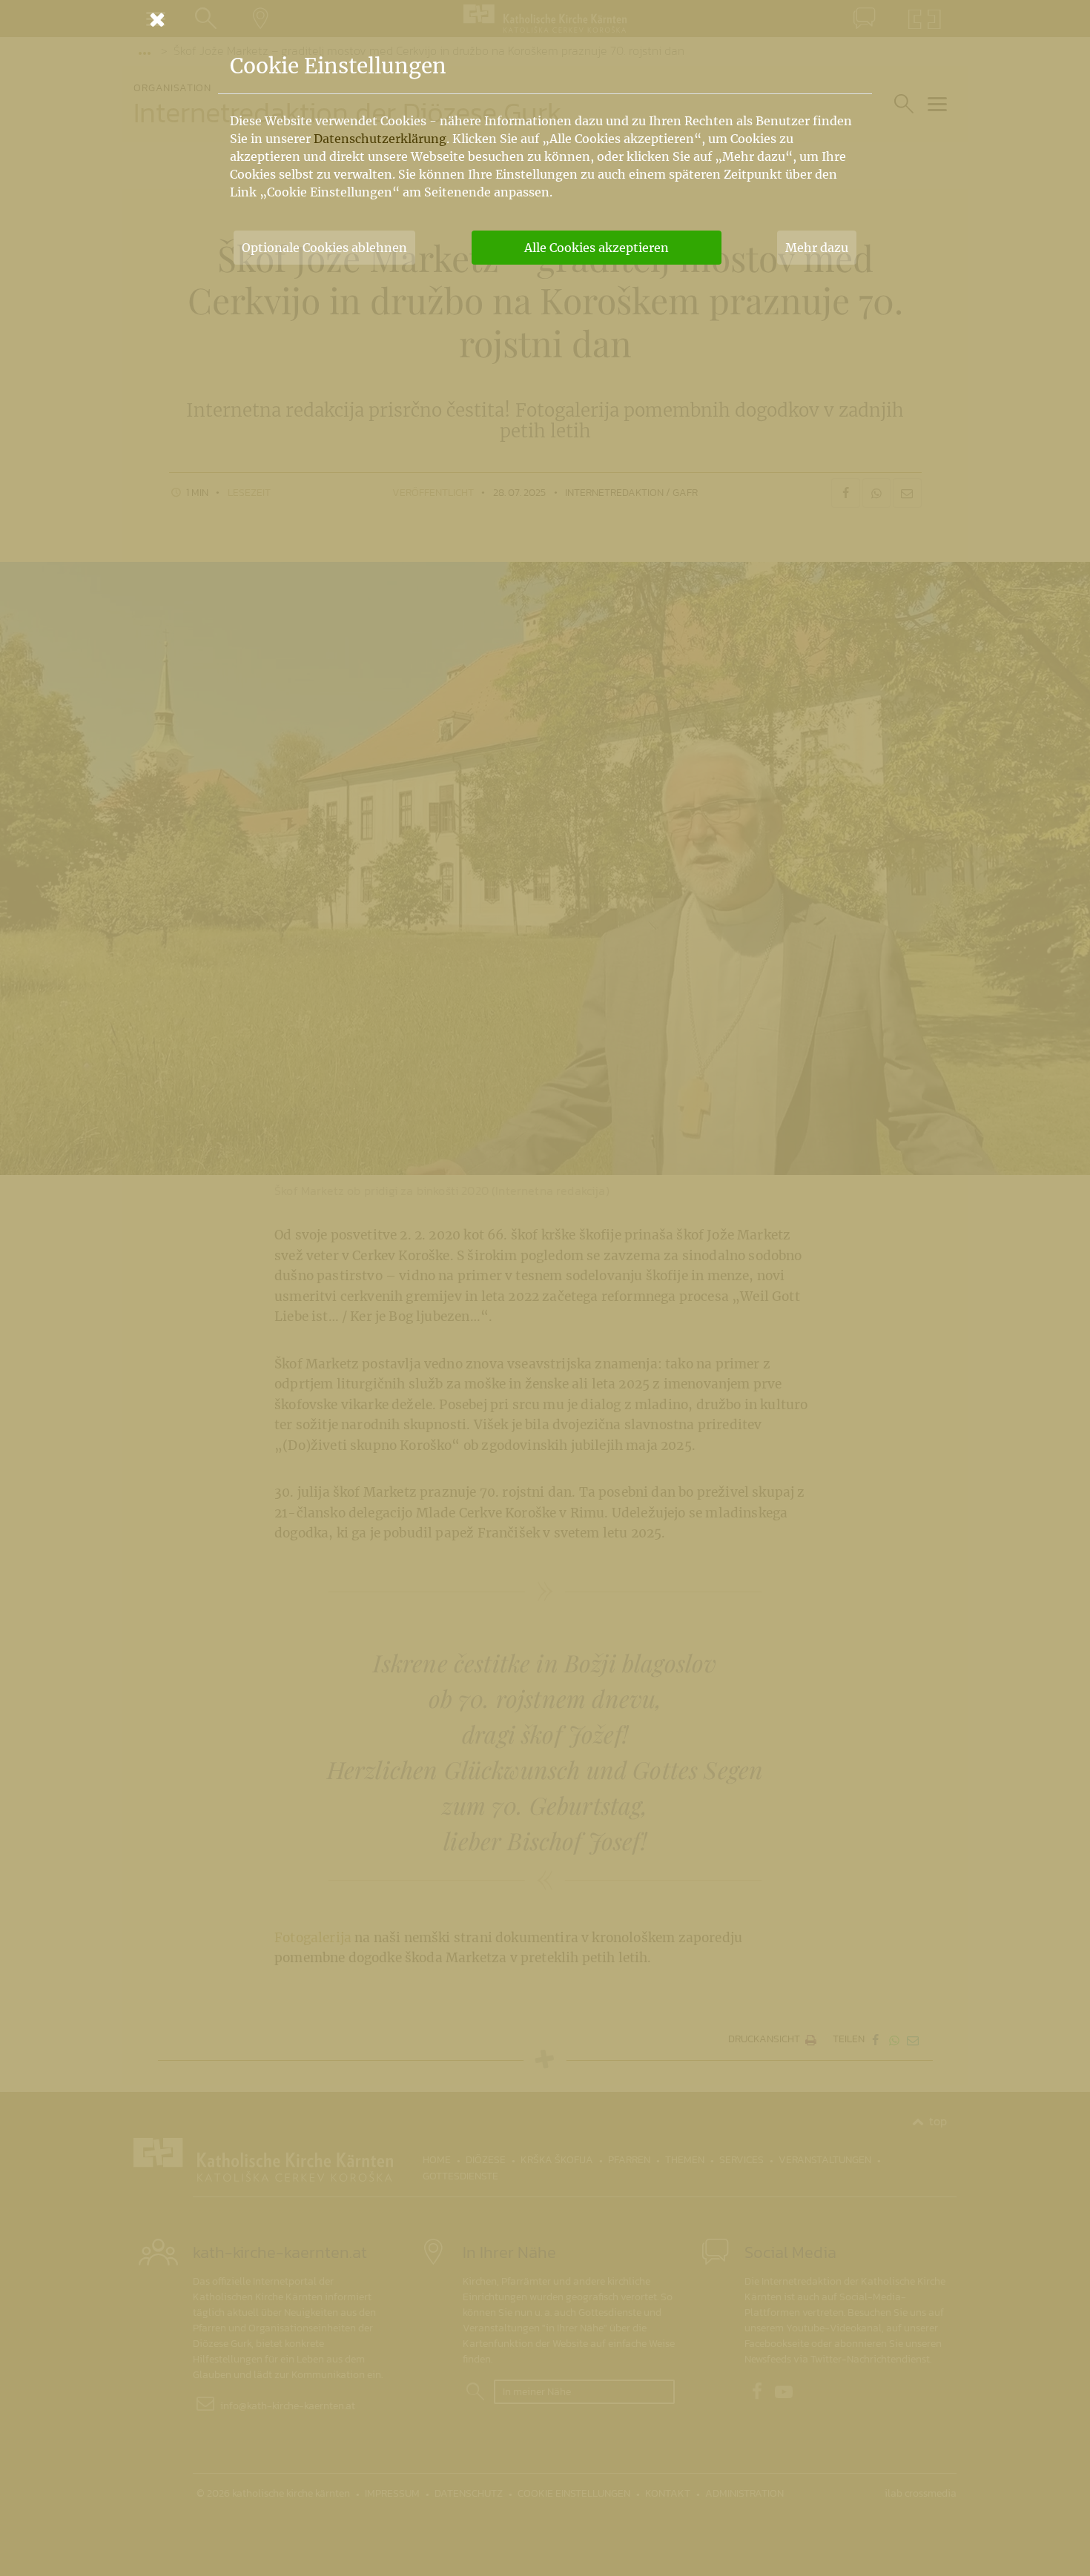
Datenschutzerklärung (380, 139)
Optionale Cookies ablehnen (324, 248)
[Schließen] (545, 19)
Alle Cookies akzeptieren (597, 248)
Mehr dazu (817, 248)
